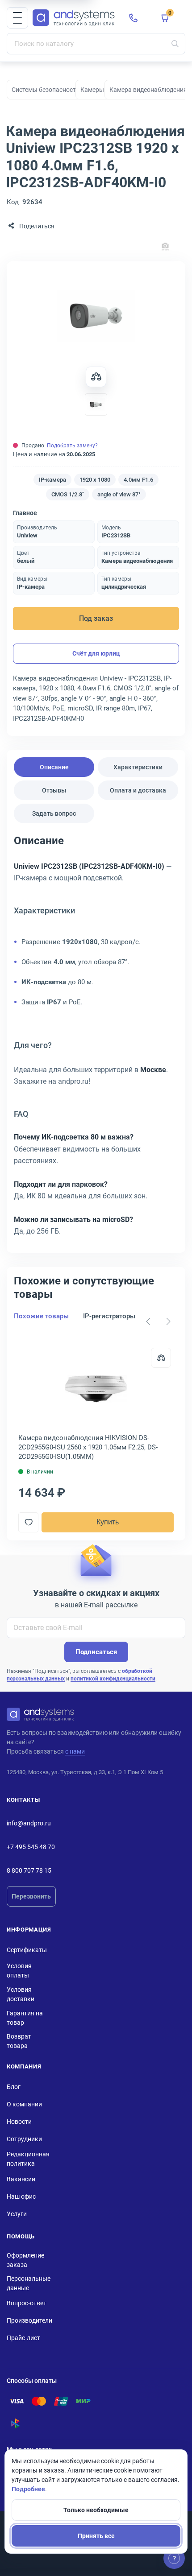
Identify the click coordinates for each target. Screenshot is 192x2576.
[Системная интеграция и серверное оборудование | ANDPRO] (74, 18)
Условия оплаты (19, 1971)
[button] (17, 18)
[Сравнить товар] (96, 377)
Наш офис (21, 2196)
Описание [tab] (54, 767)
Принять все (96, 2536)
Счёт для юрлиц (96, 653)
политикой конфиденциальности (113, 1679)
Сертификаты (27, 1950)
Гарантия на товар (25, 2018)
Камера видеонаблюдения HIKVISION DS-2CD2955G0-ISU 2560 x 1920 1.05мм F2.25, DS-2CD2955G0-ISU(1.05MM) (88, 1447)
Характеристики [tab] (138, 767)
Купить (108, 1522)
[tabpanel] (96, 1039)
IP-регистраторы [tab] (109, 1316)
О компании (24, 2104)
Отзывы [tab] (54, 790)
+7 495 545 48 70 (31, 1847)
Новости (19, 2122)
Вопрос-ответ (27, 2303)
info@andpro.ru (29, 1823)
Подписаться (96, 1652)
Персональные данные (29, 2283)
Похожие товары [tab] (41, 1316)
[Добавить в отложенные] (28, 1522)
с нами (75, 1751)
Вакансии (21, 2179)
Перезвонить (31, 1896)
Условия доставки (21, 1994)
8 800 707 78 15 (29, 1870)
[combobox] (96, 44)
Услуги (17, 2214)
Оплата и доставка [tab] (138, 790)
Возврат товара (19, 2041)
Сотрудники (24, 2139)
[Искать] (175, 44)
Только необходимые (96, 2510)
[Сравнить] (161, 1358)
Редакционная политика (28, 2159)
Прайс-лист (23, 2338)
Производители (29, 2320)
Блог (14, 2087)
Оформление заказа (25, 2260)
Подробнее (28, 2489)
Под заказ (96, 618)
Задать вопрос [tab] (54, 813)
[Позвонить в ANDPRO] (134, 18)
